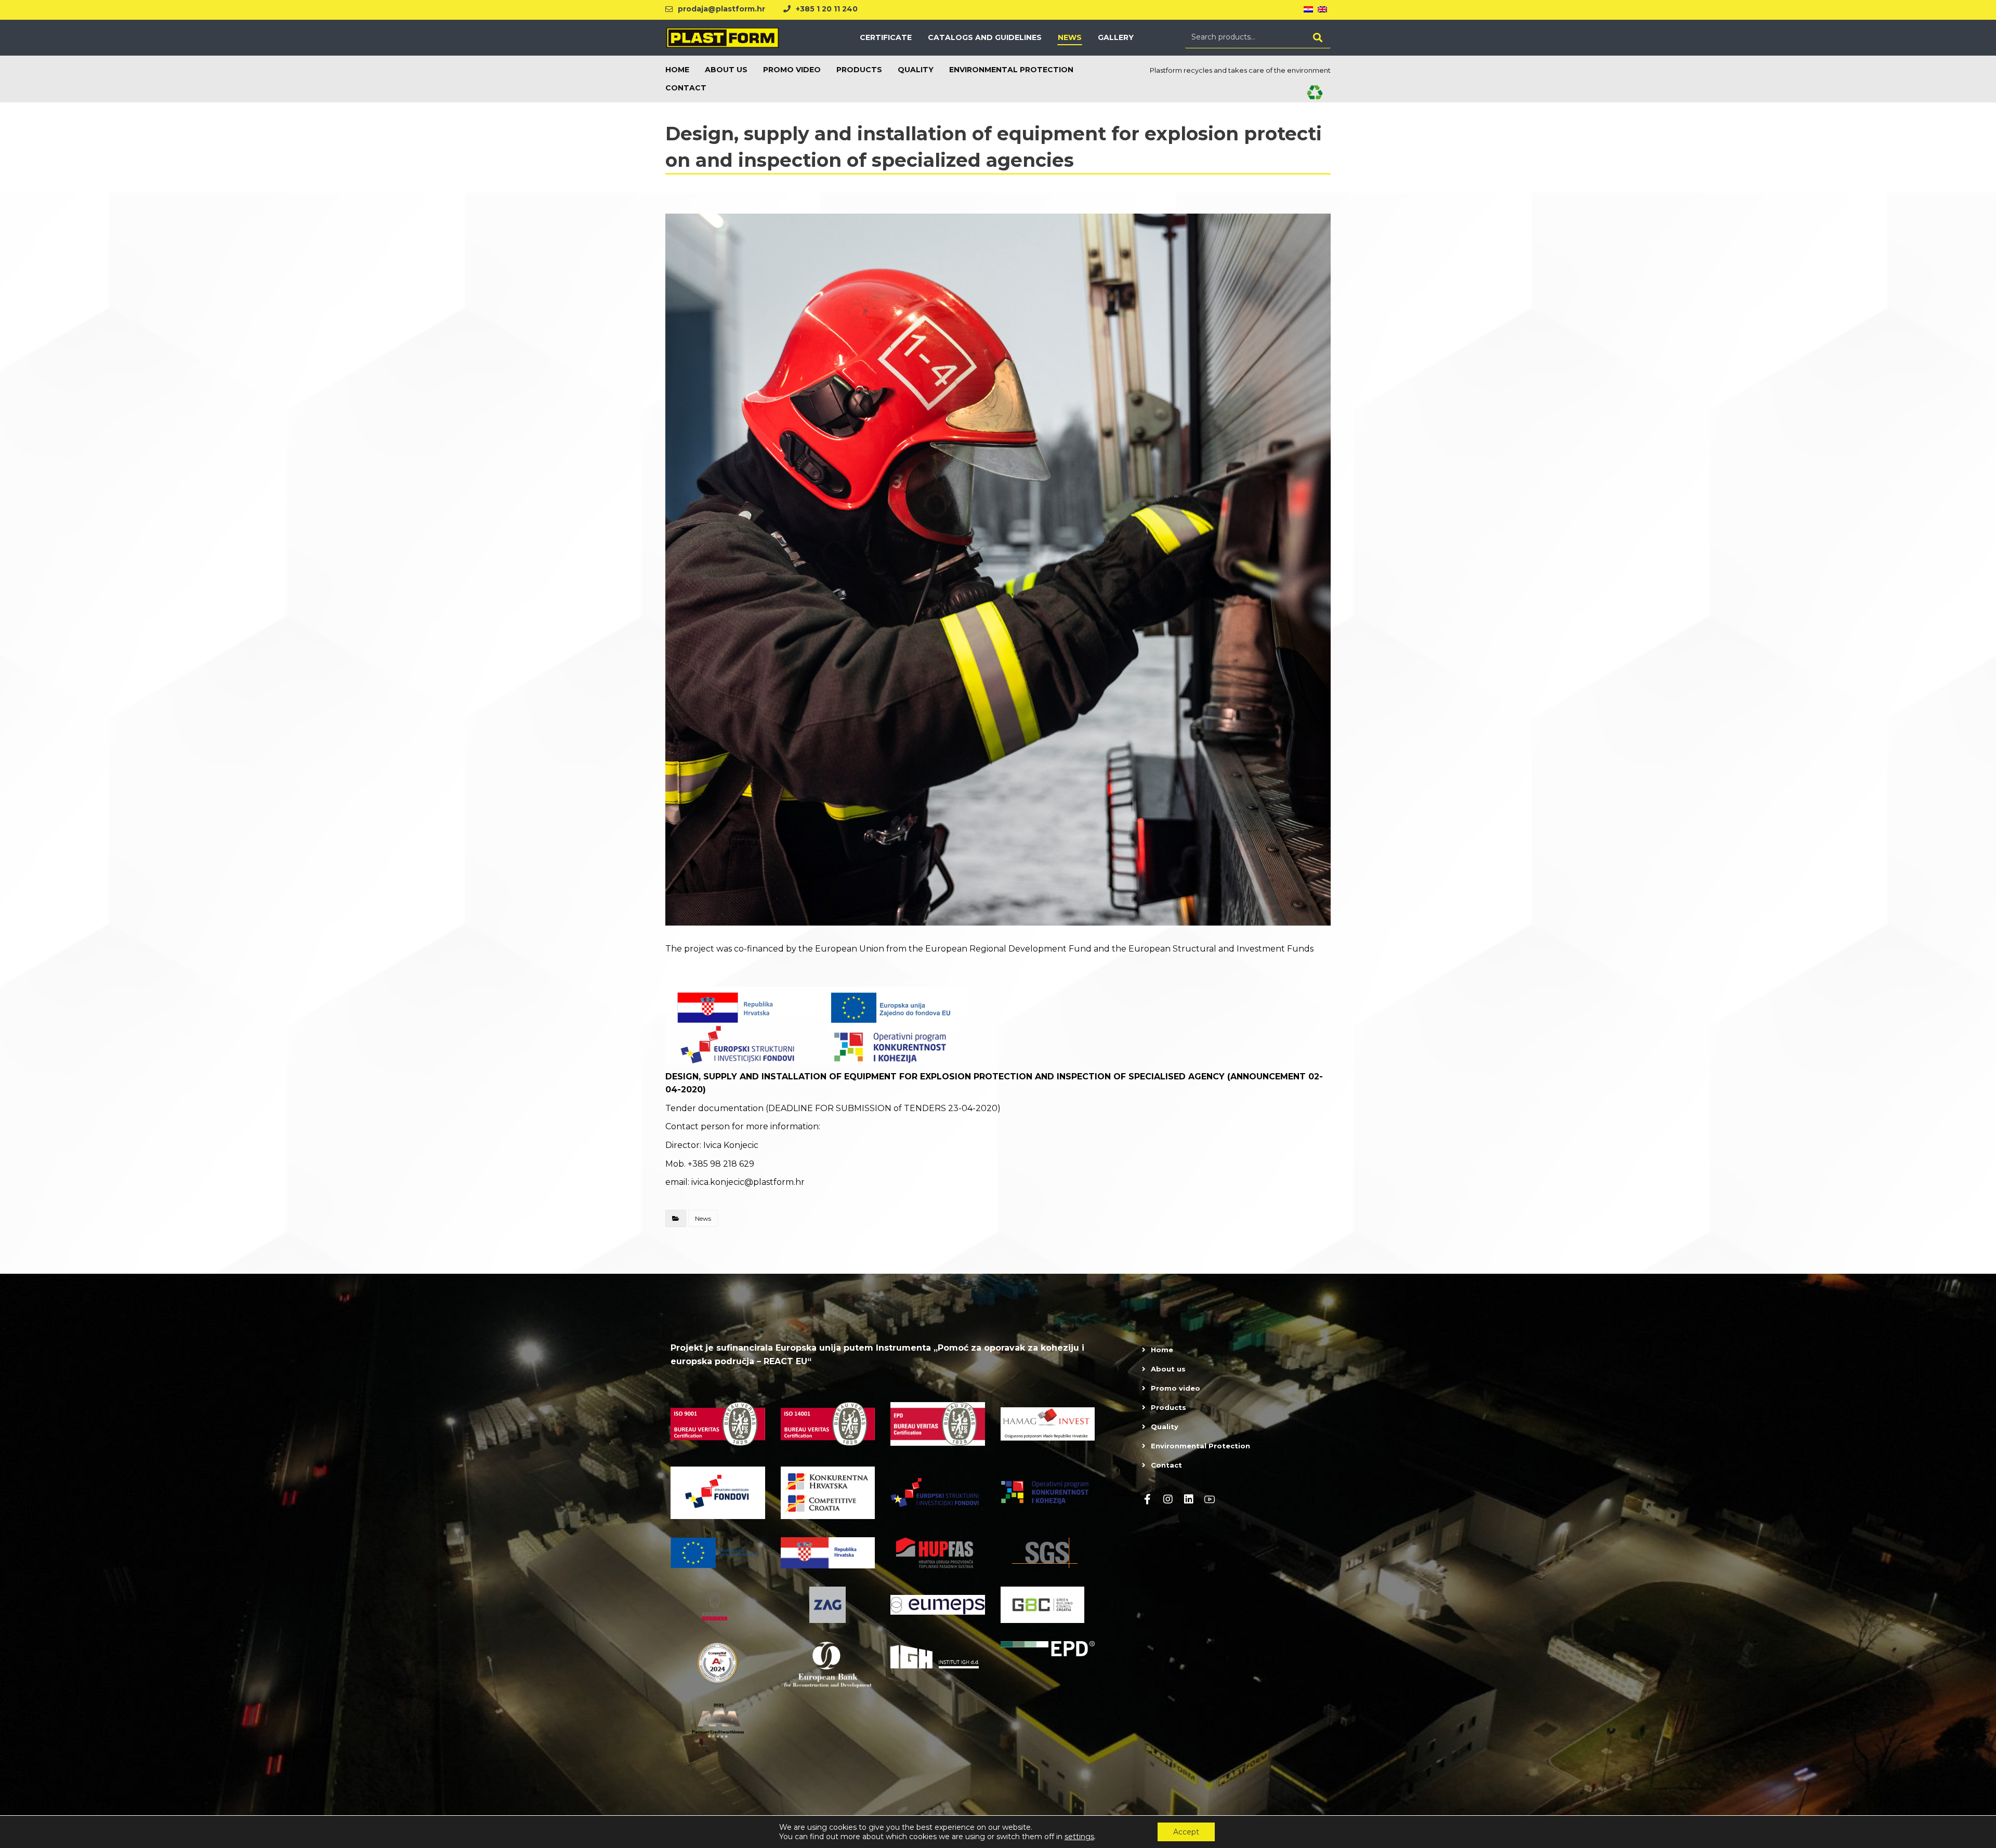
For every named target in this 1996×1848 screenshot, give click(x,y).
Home (1162, 1350)
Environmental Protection (1200, 1446)
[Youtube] (1210, 1499)
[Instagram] (1168, 1499)
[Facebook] (1147, 1499)
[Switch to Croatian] (1308, 10)
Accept (1186, 1832)
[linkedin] (1189, 1499)
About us (1168, 1369)
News (703, 1218)
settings (1079, 1837)
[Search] (1318, 37)
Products (1168, 1407)
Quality (1165, 1427)
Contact (1166, 1465)
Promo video (1176, 1388)
